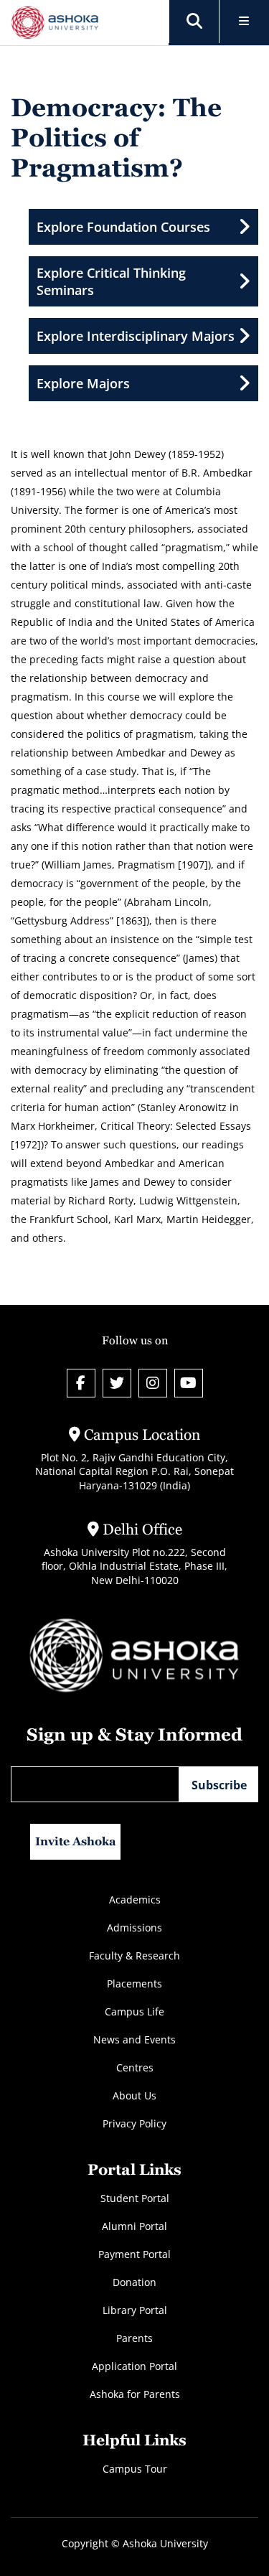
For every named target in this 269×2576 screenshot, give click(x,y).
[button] (194, 22)
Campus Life (134, 2011)
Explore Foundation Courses (123, 227)
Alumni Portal (134, 2226)
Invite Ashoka (76, 1841)
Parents (134, 2338)
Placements (134, 1983)
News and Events (134, 2039)
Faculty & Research (134, 1956)
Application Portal (134, 2366)
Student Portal (135, 2198)
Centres (135, 2067)
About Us (134, 2095)
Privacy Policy (134, 2123)
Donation (134, 2282)
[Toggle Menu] (244, 22)
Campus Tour (135, 2469)
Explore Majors (83, 383)
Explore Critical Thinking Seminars (111, 281)
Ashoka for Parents (135, 2394)
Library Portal (135, 2310)
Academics (135, 1900)
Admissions (134, 1928)
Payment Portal (134, 2254)
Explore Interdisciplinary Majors (136, 336)
